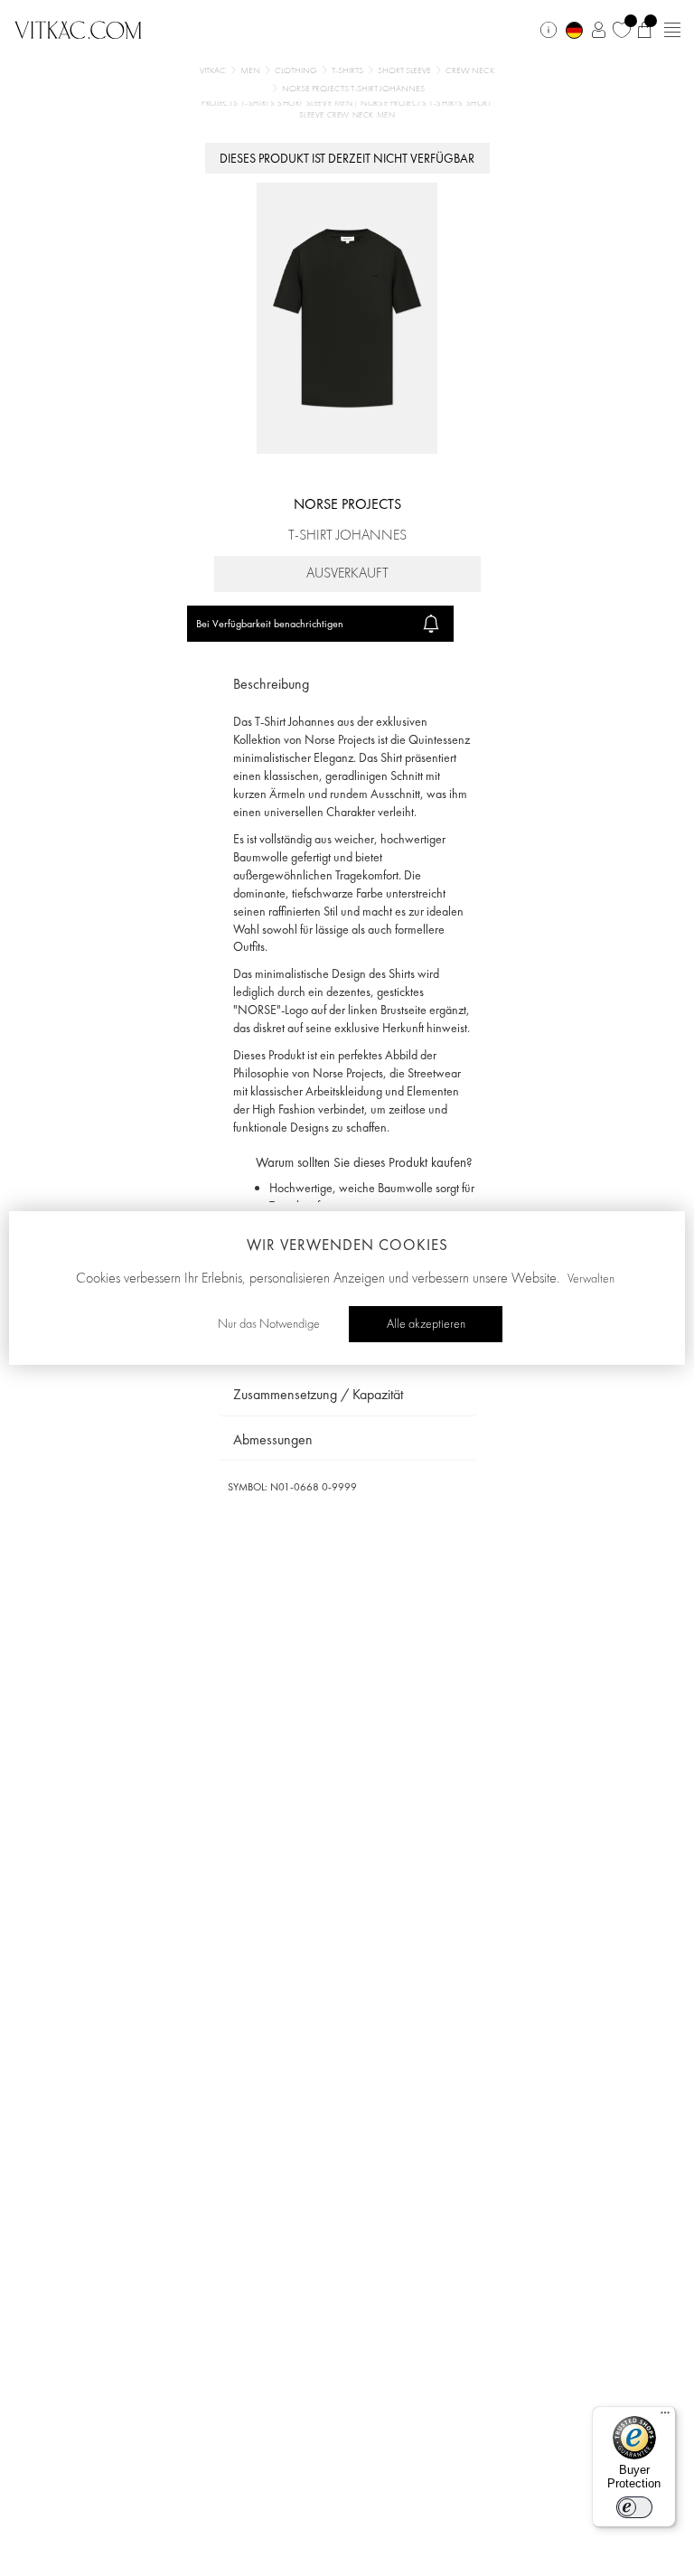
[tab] (347, 685)
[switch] (634, 2507)
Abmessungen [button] (273, 1439)
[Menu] (665, 2417)
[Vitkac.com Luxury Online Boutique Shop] (78, 28)
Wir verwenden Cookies (347, 1245)
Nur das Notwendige (269, 1324)
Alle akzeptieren (426, 1324)
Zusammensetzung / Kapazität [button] (318, 1394)
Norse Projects (347, 504)
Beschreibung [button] (271, 684)
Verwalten (591, 1279)
